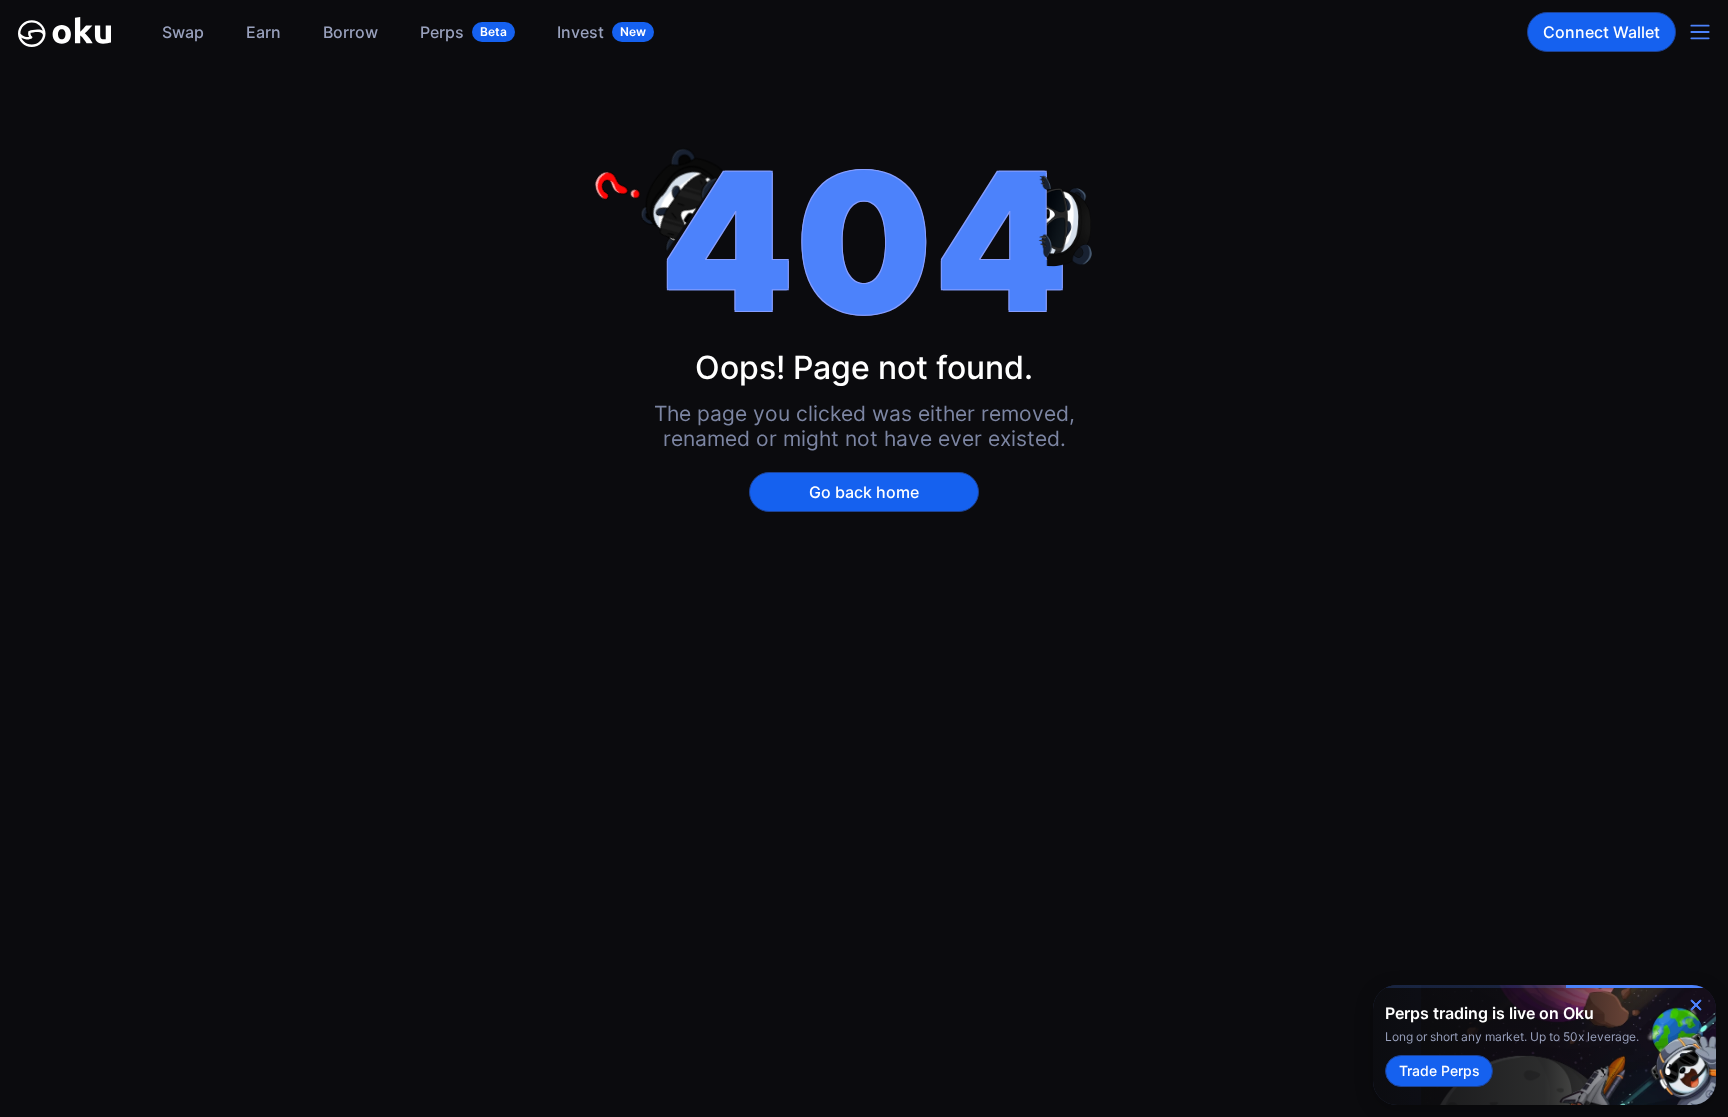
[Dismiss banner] (1696, 1005)
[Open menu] (1700, 32)
